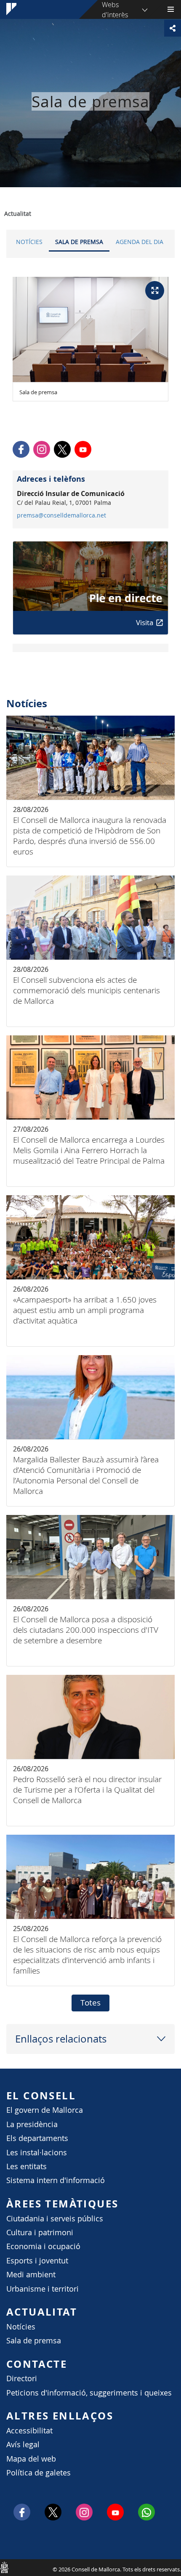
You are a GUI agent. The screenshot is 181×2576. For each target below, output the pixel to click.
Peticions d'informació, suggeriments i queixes (89, 2393)
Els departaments (37, 2138)
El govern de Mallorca (45, 2110)
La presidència (32, 2124)
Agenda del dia (140, 242)
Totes (90, 2003)
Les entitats (27, 2166)
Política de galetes (39, 2473)
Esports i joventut (37, 2261)
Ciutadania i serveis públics (55, 2219)
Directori (22, 2378)
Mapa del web (31, 2459)
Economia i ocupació (43, 2246)
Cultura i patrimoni (40, 2232)
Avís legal (23, 2445)
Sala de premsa (79, 242)
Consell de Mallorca (4, 2567)
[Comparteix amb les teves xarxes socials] (173, 28)
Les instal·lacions (37, 2153)
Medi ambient (31, 2275)
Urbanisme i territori (43, 2289)
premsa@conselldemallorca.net (61, 515)
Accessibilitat (29, 2431)
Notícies (29, 242)
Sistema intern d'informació (56, 2180)
